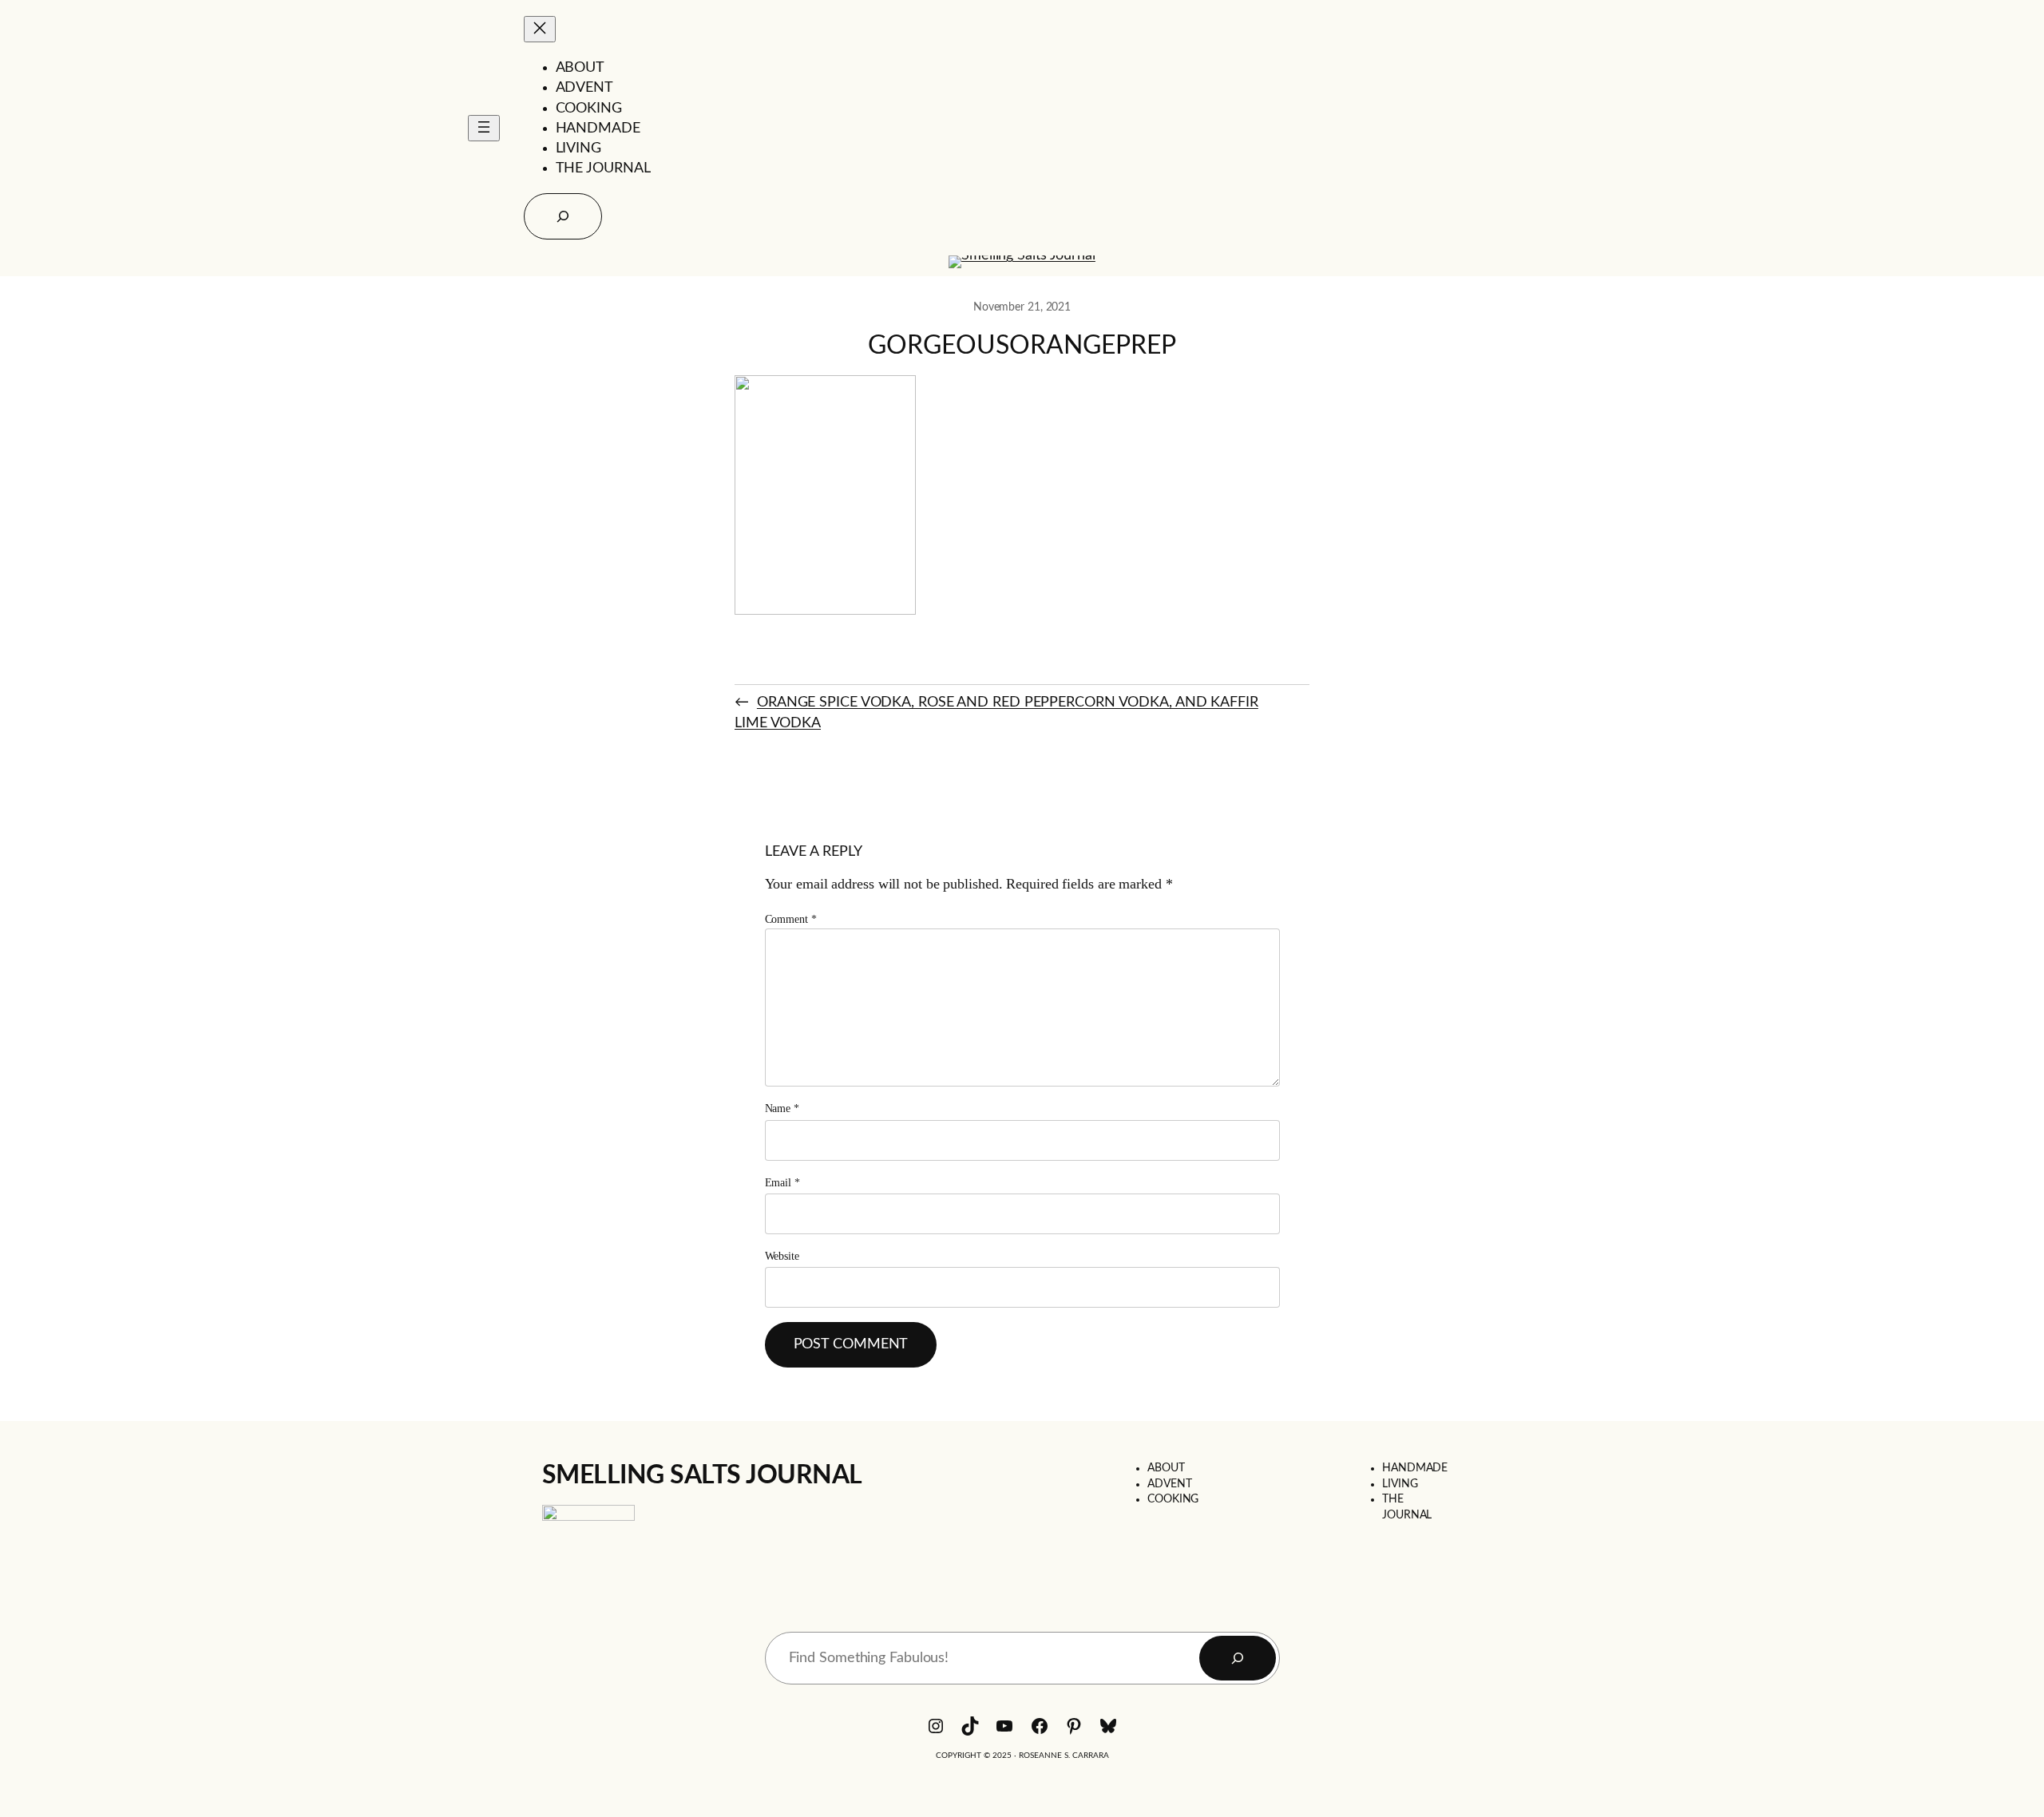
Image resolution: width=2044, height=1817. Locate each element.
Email (782, 1183)
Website (782, 1256)
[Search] (1238, 1658)
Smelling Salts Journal (702, 1475)
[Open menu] (484, 128)
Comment (791, 919)
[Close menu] (540, 29)
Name (782, 1108)
